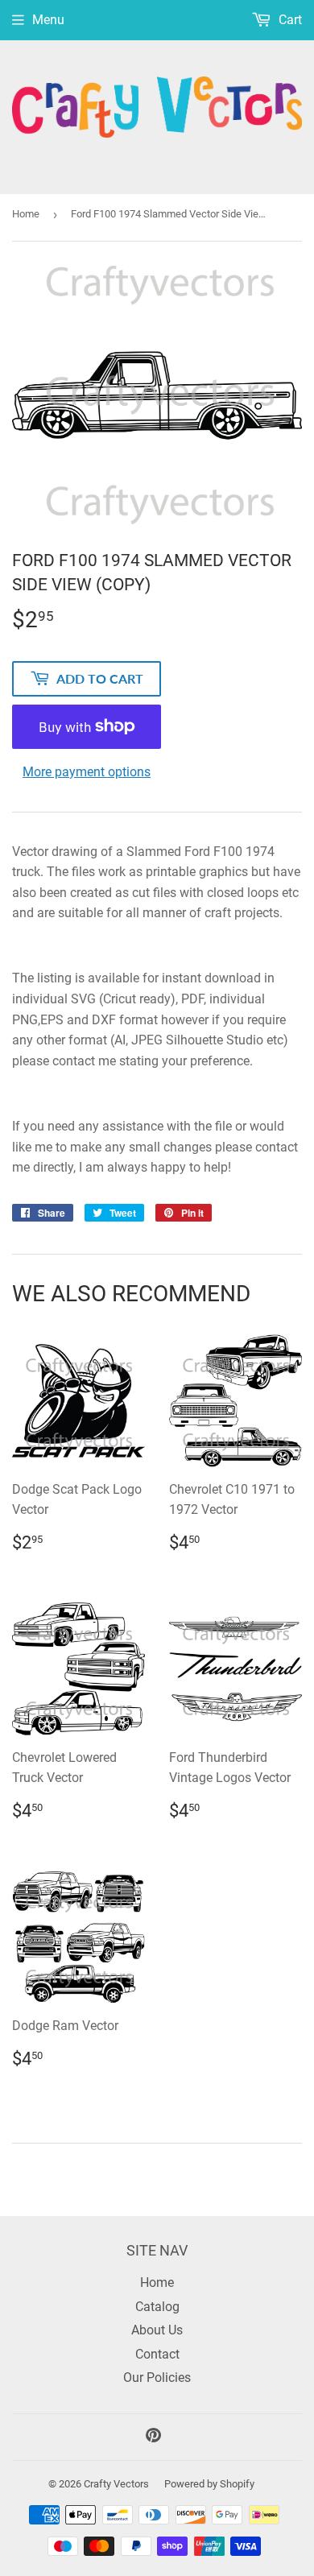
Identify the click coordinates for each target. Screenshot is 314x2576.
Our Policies (157, 2378)
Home (26, 214)
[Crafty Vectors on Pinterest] (153, 2437)
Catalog (157, 2307)
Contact (157, 2354)
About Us (157, 2330)
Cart (289, 20)
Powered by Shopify (209, 2484)
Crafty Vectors (116, 2484)
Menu (48, 20)
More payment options (87, 772)
